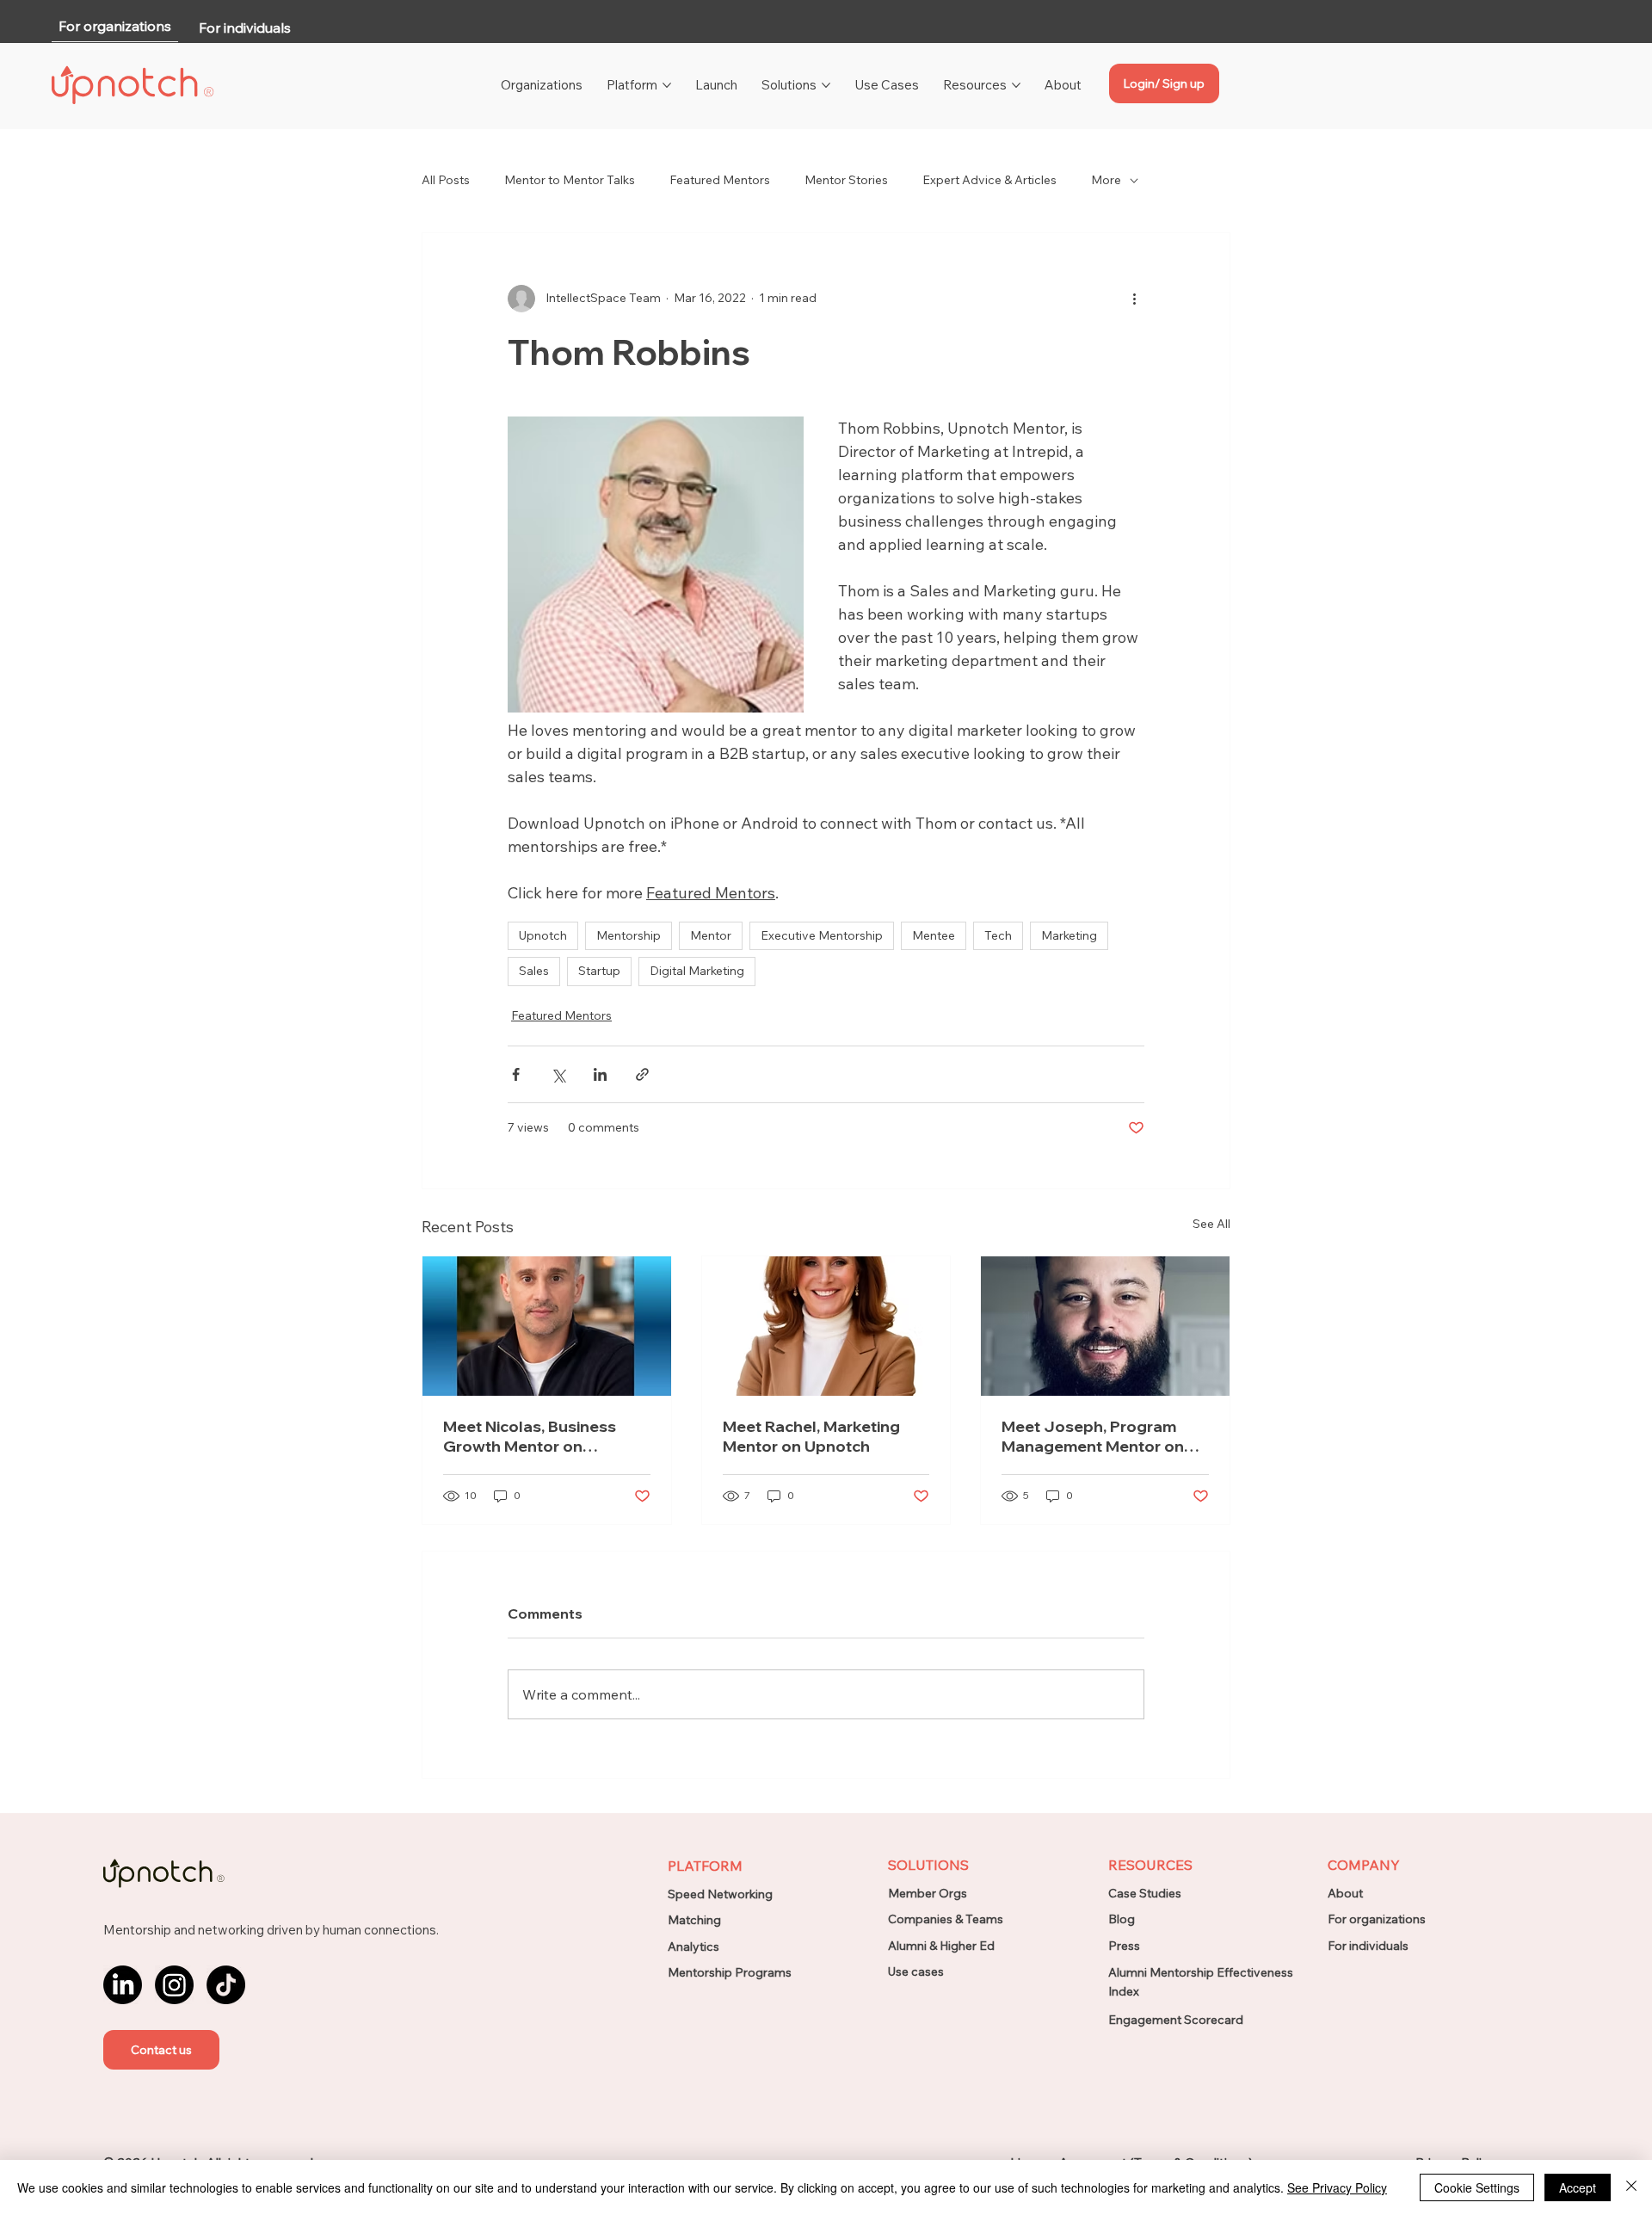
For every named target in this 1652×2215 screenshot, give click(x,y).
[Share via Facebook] (516, 1074)
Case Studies (1145, 1893)
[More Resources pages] (1016, 85)
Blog (1122, 1919)
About (1345, 1893)
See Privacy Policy (1337, 2187)
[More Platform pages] (667, 85)
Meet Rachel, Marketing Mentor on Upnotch (811, 1436)
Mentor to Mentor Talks (570, 180)
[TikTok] (226, 1985)
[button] (161, 2050)
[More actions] (1134, 299)
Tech (998, 935)
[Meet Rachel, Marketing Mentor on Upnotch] (826, 1326)
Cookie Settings (1477, 2187)
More (1106, 180)
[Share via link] (642, 1074)
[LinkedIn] (123, 1985)
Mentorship (629, 935)
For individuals (1368, 1946)
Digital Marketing (697, 971)
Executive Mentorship (822, 935)
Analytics (693, 1947)
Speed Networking (720, 1894)
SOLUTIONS (928, 1865)
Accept (1578, 2187)
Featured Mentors (720, 180)
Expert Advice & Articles (989, 180)
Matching (694, 1920)
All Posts (446, 180)
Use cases (916, 1971)
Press (1124, 1946)
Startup (599, 971)
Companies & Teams (946, 1919)
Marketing (1069, 935)
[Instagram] (174, 1985)
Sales (534, 971)
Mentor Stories (846, 180)
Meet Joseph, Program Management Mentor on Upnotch (1093, 1436)
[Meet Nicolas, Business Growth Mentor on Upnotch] (547, 1326)
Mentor (711, 935)
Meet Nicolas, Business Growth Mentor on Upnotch (530, 1436)
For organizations (1377, 1919)
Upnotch (543, 935)
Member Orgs (928, 1893)
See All (1211, 1224)
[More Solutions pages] (826, 85)
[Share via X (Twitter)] (558, 1074)
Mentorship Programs (730, 1972)
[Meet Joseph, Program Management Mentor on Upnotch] (1105, 1326)
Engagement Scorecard (1176, 2020)
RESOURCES (1150, 1865)
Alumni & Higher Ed (941, 1946)
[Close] (1631, 2187)
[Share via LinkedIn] (600, 1074)
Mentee (934, 935)
